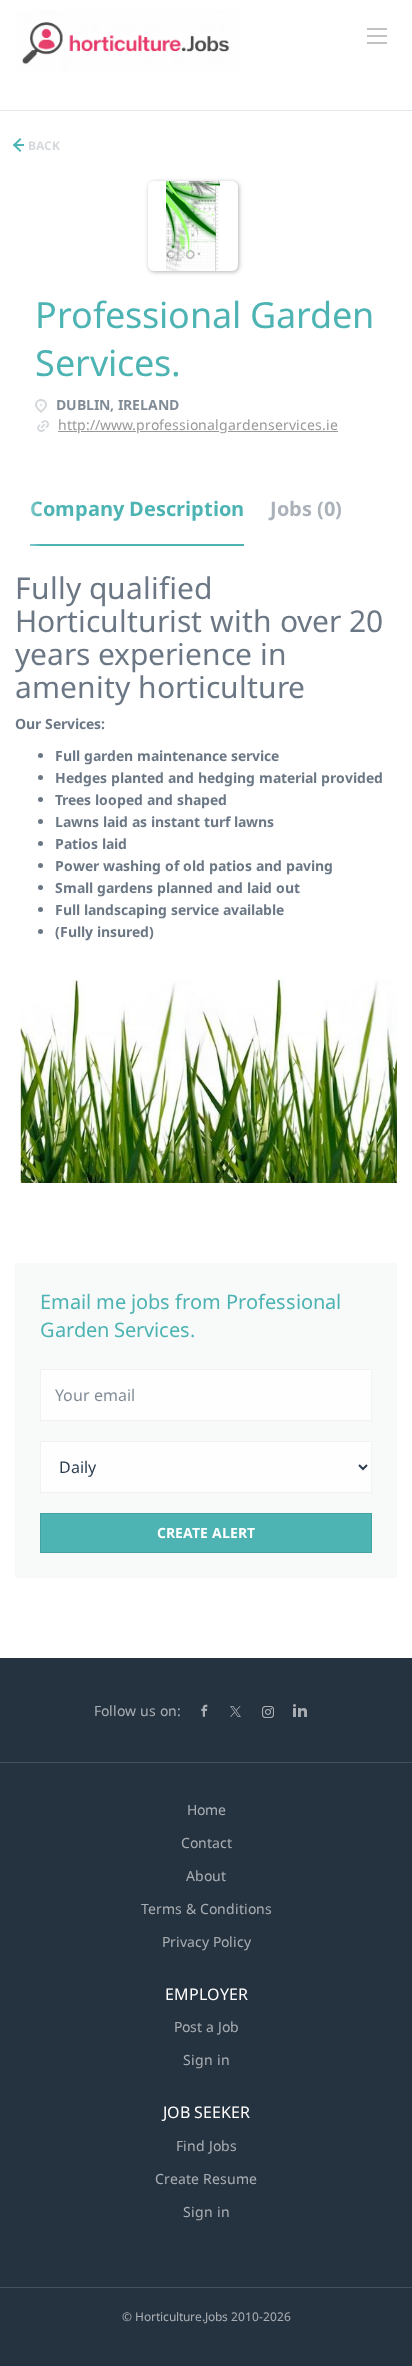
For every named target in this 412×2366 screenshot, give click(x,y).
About (206, 1875)
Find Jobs (206, 2145)
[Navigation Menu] (377, 36)
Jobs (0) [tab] (306, 508)
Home (206, 1809)
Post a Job (206, 2026)
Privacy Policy (206, 1941)
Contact (206, 1842)
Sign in (206, 2059)
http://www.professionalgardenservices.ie (198, 424)
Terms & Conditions (206, 1908)
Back (42, 145)
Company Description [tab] (137, 508)
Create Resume (206, 2178)
